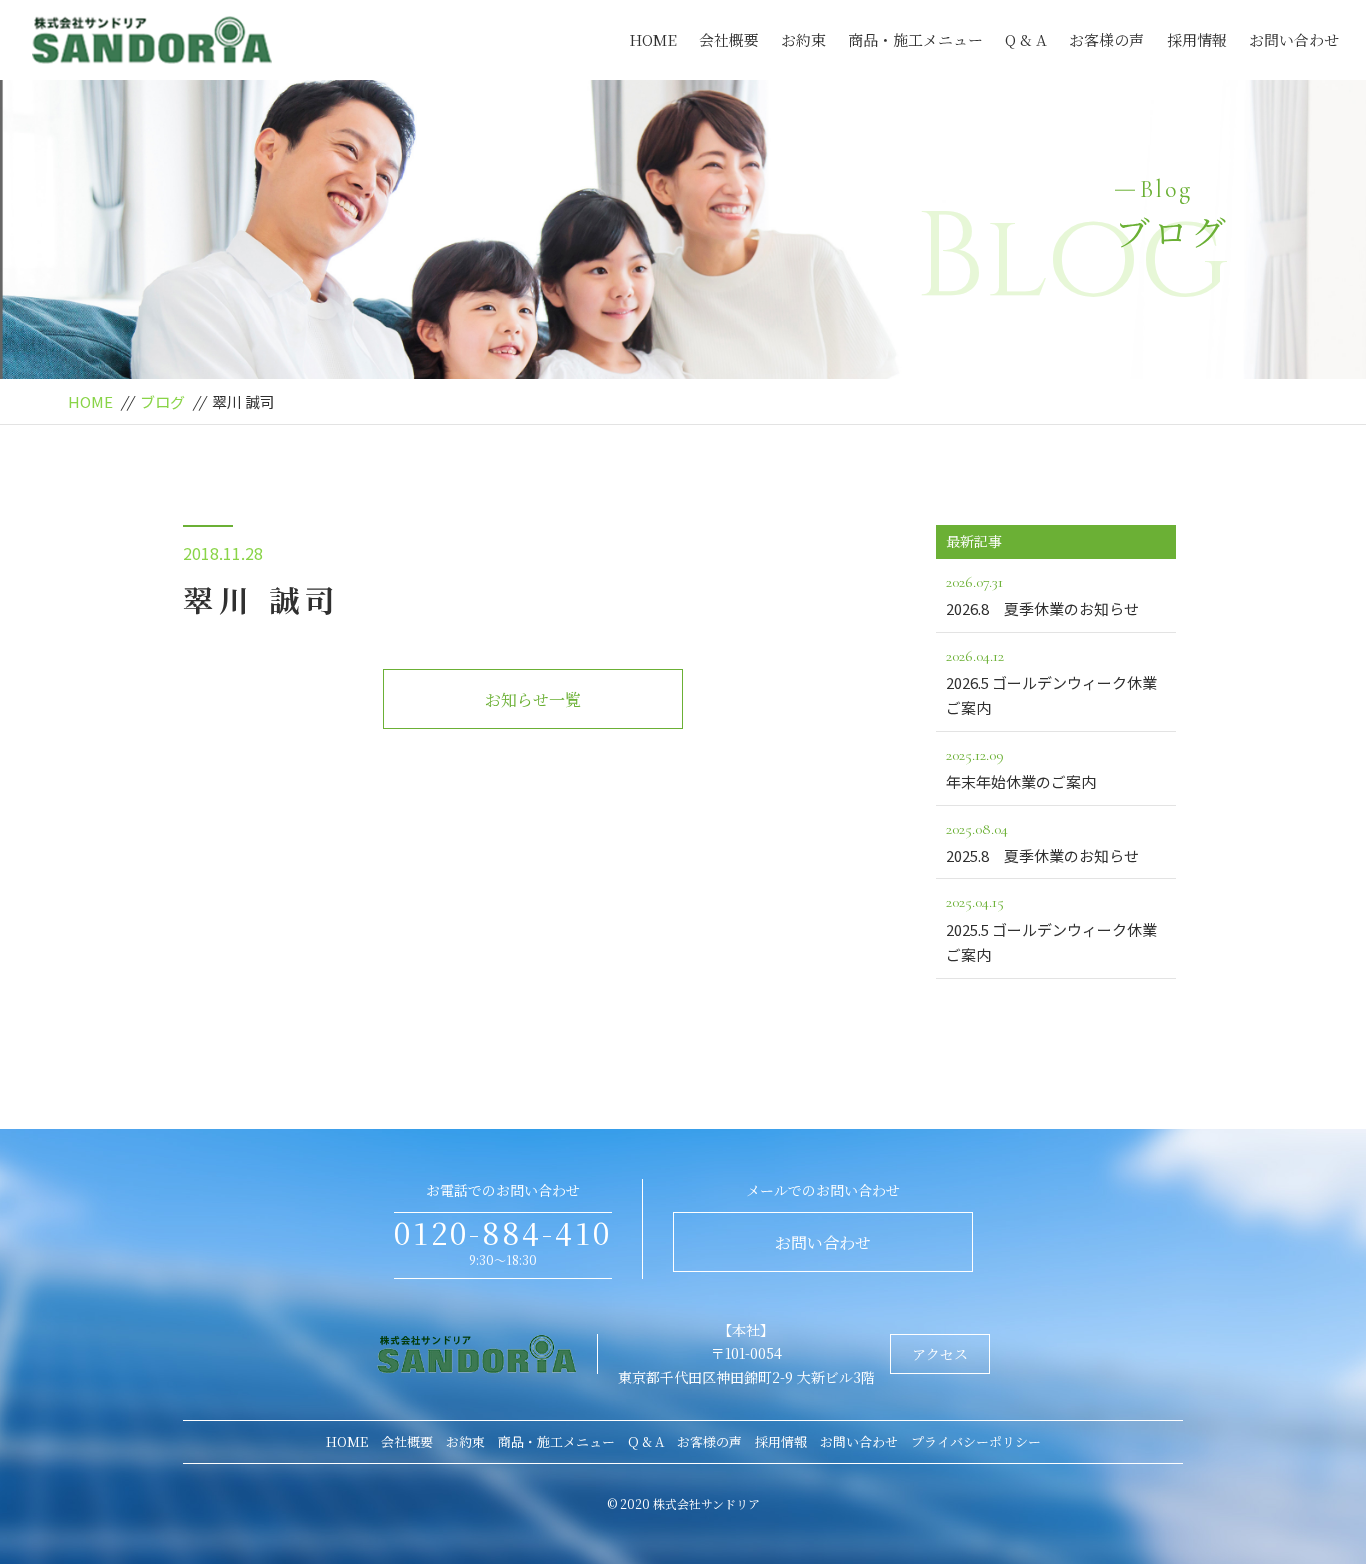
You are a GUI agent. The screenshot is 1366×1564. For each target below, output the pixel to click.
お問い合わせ (1294, 39)
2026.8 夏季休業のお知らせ (1042, 595)
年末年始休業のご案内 (1021, 768)
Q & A (1026, 39)
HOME (653, 39)
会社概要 (729, 39)
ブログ (162, 401)
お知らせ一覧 (533, 699)
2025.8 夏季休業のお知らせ (1042, 842)
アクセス (940, 1354)
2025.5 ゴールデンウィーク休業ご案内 (1051, 928)
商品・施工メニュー (915, 39)
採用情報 (1197, 39)
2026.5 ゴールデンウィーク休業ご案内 (1051, 682)
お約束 (803, 39)
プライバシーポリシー (976, 1441)
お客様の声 (1106, 39)
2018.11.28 (223, 553)
